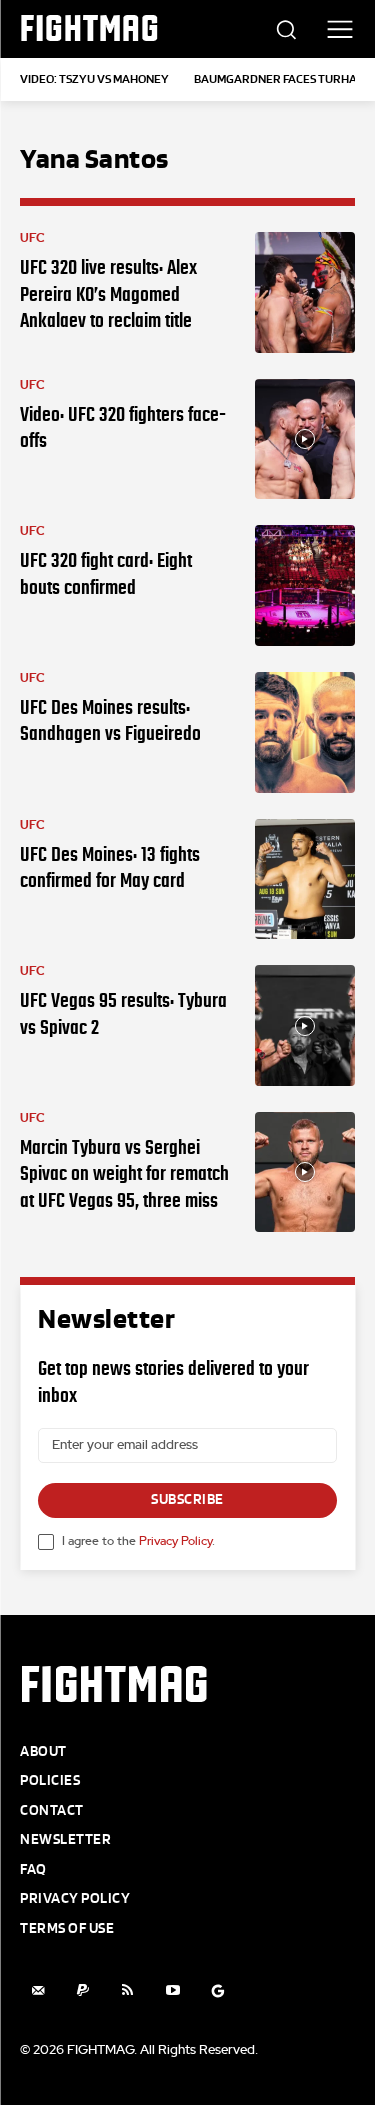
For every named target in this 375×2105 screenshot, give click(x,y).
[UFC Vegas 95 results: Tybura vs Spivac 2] (305, 1025)
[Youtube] (172, 1990)
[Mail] (37, 1990)
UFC (32, 238)
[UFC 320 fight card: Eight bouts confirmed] (305, 585)
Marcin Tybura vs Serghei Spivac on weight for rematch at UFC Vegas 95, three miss (124, 1173)
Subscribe (187, 1499)
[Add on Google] (217, 1990)
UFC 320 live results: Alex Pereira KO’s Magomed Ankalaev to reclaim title (108, 293)
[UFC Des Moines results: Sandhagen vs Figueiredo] (305, 732)
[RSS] (127, 1990)
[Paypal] (82, 1990)
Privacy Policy (175, 1541)
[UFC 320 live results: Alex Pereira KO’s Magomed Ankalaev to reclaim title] (305, 292)
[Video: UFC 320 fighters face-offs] (305, 439)
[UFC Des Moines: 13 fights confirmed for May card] (305, 879)
